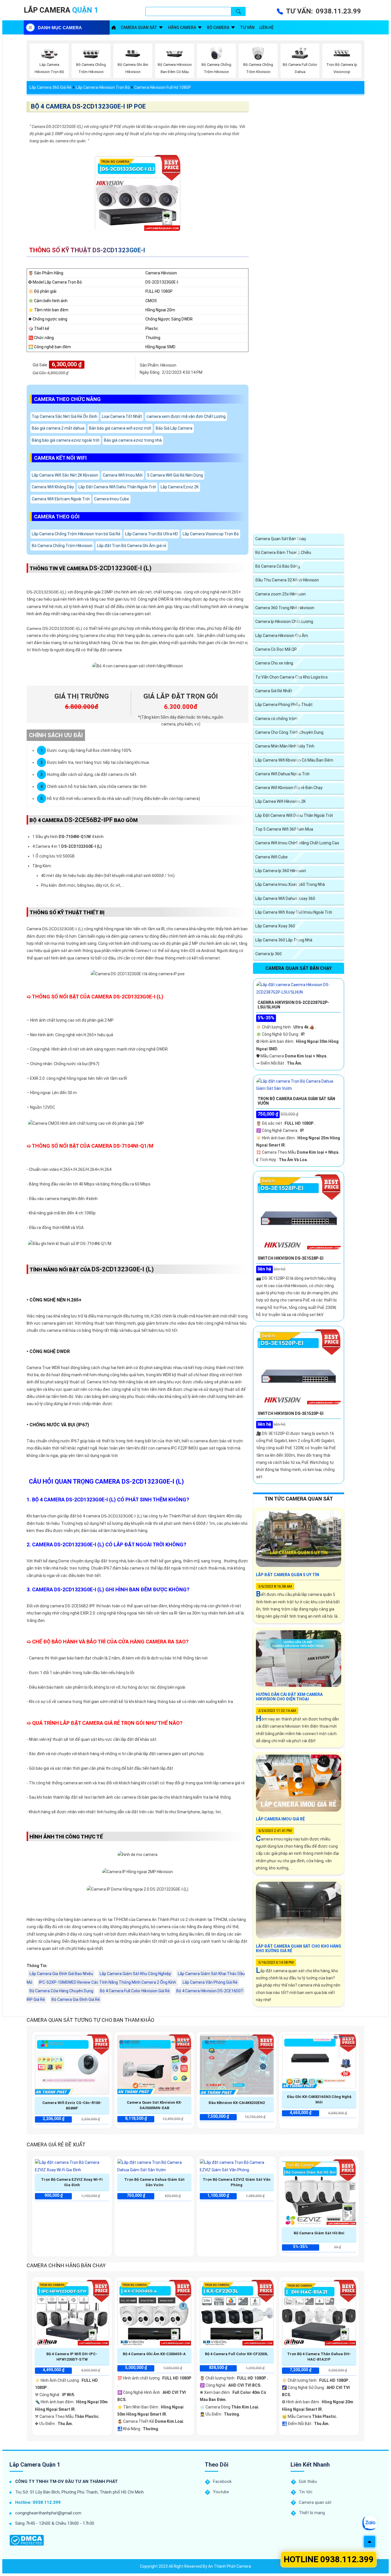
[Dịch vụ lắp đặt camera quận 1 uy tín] (114, 27)
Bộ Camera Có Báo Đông (278, 566)
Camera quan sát (139, 27)
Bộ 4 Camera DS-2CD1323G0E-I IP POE (88, 106)
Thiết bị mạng (312, 2513)
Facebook (222, 2481)
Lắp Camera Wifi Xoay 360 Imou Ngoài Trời (294, 912)
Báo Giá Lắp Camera (174, 428)
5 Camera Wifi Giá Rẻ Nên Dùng (175, 475)
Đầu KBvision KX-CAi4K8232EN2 (237, 2103)
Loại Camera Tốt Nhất (122, 416)
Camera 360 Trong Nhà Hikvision (285, 608)
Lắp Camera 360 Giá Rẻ (51, 87)
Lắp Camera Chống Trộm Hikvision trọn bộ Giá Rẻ (76, 534)
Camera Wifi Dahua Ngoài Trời (282, 774)
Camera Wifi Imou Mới (123, 475)
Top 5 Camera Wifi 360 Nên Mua (284, 829)
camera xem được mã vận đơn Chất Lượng (186, 416)
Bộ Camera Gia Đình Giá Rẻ (76, 1999)
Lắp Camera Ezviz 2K (180, 487)
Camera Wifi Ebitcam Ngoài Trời (61, 499)
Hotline (329, 2559)
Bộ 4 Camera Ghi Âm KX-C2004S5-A (154, 2354)
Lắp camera (61, 10)
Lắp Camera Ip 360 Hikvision (281, 871)
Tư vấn (247, 27)
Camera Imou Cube (112, 499)
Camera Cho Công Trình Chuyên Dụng (289, 732)
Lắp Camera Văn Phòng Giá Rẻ (210, 1982)
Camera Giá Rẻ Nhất (274, 691)
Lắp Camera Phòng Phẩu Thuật (284, 705)
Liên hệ (266, 27)
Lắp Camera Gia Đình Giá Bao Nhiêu (61, 1974)
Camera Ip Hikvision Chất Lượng (284, 622)
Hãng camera (182, 27)
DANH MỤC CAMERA (60, 28)
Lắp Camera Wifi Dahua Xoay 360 (285, 898)
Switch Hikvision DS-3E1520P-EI (291, 1413)
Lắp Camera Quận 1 (35, 2465)
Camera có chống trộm (277, 719)
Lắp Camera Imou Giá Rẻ (280, 1819)
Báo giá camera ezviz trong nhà (133, 440)
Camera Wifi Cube (271, 857)
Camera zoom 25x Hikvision (281, 594)
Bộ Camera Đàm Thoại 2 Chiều (283, 552)
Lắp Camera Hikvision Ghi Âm (282, 636)
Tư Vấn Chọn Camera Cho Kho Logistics (292, 677)
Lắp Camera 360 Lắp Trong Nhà (284, 940)
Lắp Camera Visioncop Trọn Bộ (211, 534)
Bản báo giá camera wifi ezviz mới (120, 428)
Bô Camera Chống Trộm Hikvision (62, 546)
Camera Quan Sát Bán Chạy (281, 539)
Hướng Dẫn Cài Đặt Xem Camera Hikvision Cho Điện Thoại (289, 1697)
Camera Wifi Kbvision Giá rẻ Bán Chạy (289, 788)
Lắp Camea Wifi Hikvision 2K (281, 801)
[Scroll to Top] (370, 2542)
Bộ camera (218, 27)
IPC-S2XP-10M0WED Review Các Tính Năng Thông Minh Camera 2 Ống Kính (107, 1982)
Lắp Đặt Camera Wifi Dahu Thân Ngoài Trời (117, 487)
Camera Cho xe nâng (274, 663)
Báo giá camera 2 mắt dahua (58, 428)
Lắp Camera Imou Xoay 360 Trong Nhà (290, 884)
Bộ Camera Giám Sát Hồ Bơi (319, 2233)
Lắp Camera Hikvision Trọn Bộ (103, 87)
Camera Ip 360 (268, 954)
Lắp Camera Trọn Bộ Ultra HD (152, 534)
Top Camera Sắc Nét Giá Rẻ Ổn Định (65, 416)
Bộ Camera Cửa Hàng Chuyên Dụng (61, 1991)
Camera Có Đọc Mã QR (276, 649)
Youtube (221, 2492)
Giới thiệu (308, 2481)
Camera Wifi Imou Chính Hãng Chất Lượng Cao (297, 843)
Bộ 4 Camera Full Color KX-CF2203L (237, 2354)
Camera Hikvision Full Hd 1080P (163, 87)
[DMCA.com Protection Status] (27, 2540)
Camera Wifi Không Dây (53, 487)
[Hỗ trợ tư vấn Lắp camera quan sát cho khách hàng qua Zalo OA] (370, 2523)
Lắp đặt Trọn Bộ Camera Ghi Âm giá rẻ (132, 546)
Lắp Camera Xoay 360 (275, 926)
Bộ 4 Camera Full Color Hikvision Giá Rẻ (135, 1991)
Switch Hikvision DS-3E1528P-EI (291, 1258)
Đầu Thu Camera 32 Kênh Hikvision (287, 580)
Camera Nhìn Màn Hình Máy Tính (285, 746)
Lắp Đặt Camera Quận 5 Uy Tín (288, 1575)
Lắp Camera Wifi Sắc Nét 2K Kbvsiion (65, 475)
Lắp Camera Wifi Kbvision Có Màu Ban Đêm (294, 760)
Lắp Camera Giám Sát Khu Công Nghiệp (135, 1974)
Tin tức (306, 2492)
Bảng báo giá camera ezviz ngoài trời (66, 440)
